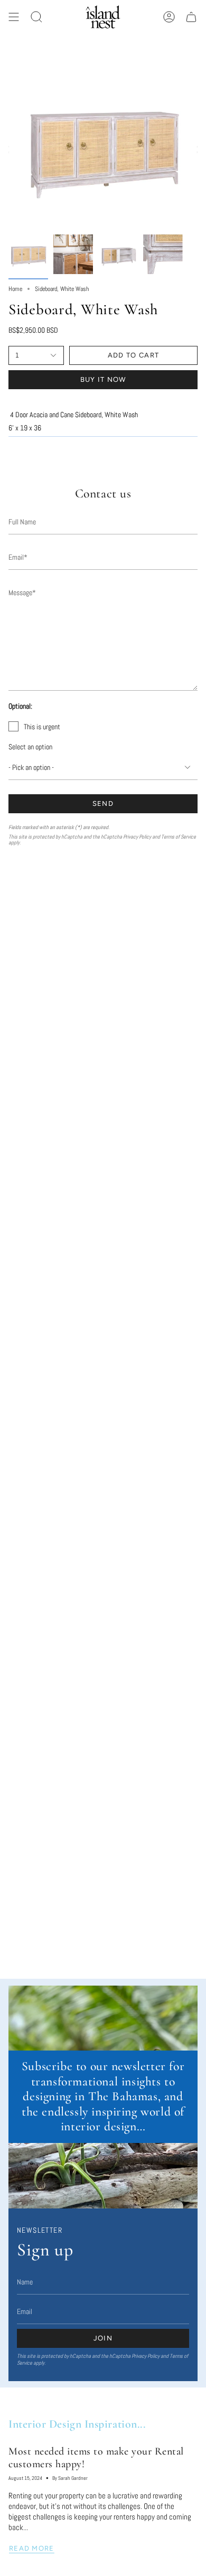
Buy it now (103, 379)
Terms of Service (179, 837)
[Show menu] (14, 17)
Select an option (30, 747)
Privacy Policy (137, 837)
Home (15, 289)
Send (103, 803)
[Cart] (191, 17)
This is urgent (42, 727)
